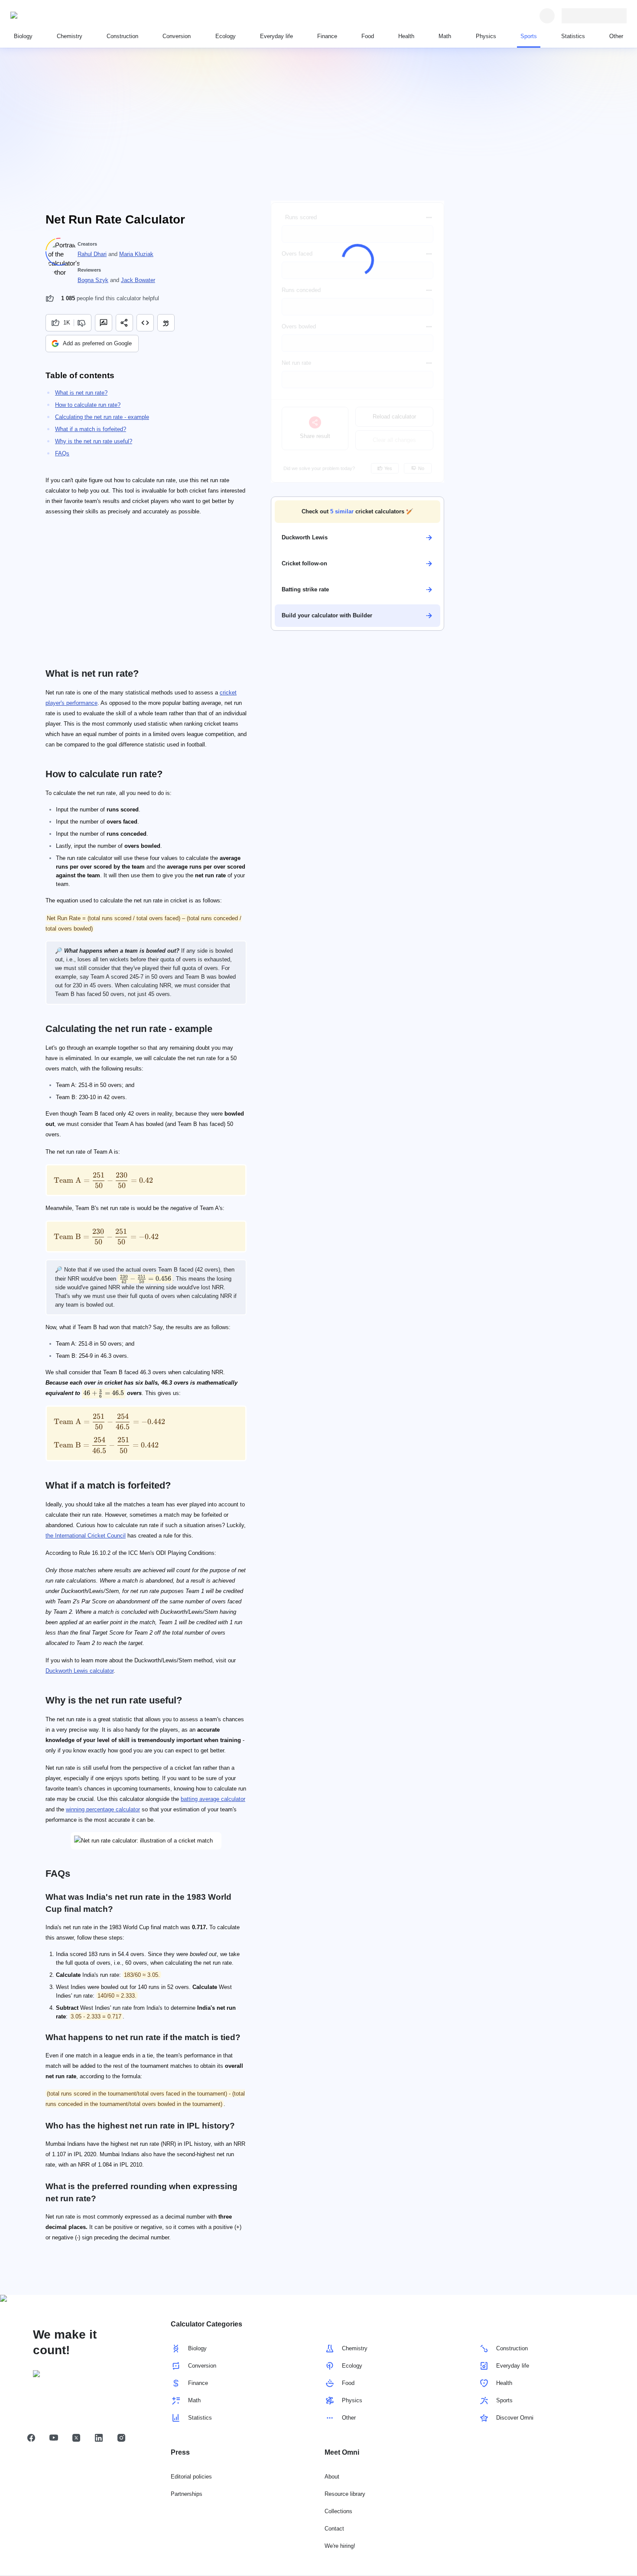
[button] (357, 512)
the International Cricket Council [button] (86, 1536)
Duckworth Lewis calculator (80, 1671)
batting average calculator (213, 1799)
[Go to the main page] (50, 16)
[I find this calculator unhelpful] (83, 323)
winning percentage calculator (103, 1809)
